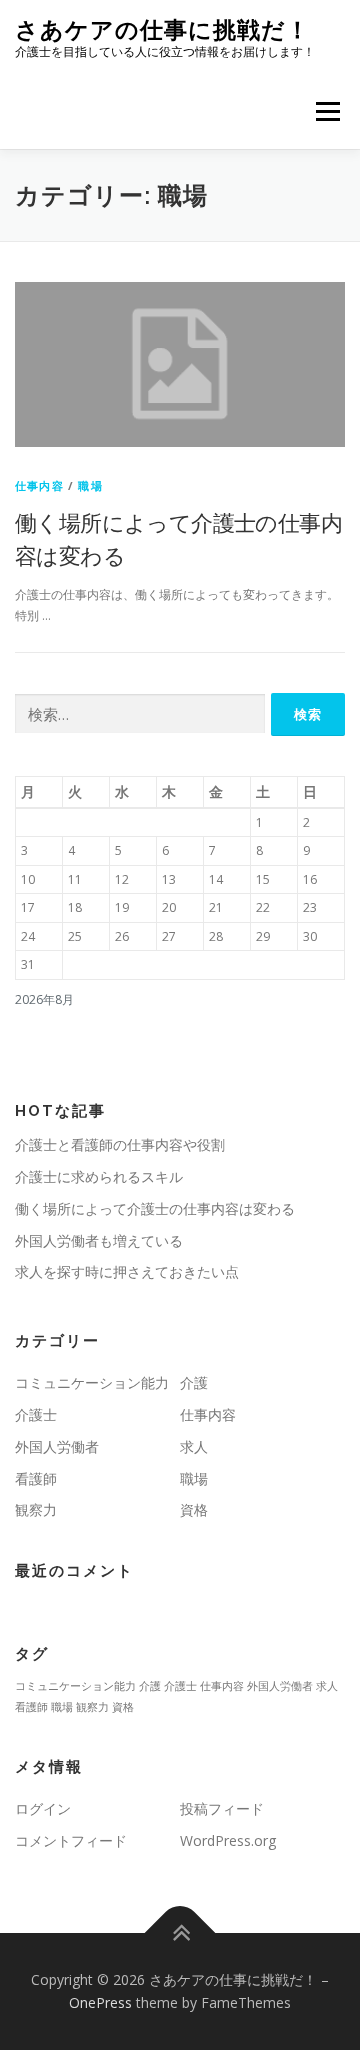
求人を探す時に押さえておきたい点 (127, 1271)
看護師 (36, 1478)
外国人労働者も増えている (99, 1240)
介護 (194, 1382)
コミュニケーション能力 (92, 1382)
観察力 (36, 1509)
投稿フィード (222, 1808)
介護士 (36, 1414)
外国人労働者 (57, 1446)
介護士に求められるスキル (99, 1176)
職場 (90, 485)
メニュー (327, 111)
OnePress (100, 2002)
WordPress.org (228, 1840)
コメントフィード (71, 1840)
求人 (194, 1446)
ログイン (43, 1808)
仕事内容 (39, 485)
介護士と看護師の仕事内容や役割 (120, 1144)
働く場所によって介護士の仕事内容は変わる (155, 1208)
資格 (194, 1509)
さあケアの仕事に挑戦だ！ (162, 29)
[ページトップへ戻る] (180, 1932)
